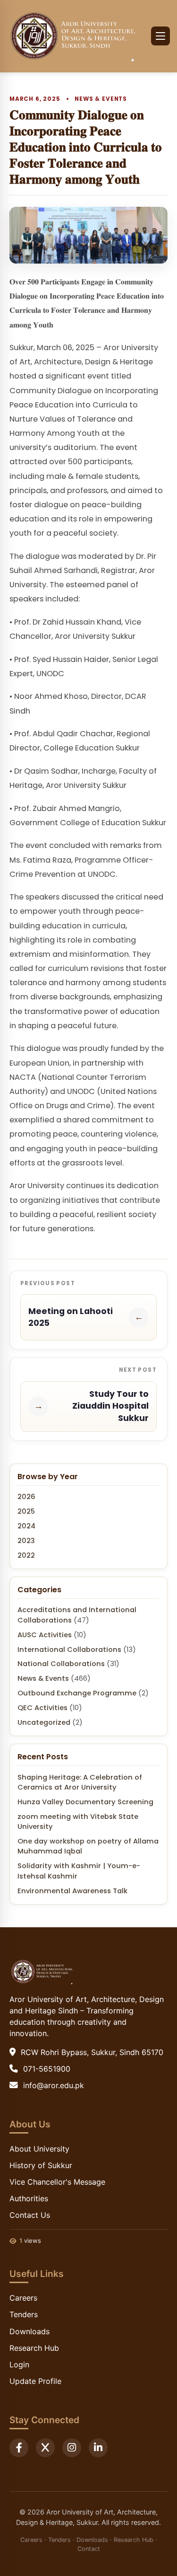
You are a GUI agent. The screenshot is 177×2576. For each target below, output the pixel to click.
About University (39, 2149)
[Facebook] (19, 2448)
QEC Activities (42, 1708)
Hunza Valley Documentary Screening (85, 1802)
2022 (26, 1555)
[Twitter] (45, 2448)
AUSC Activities (45, 1635)
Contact (89, 2549)
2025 (26, 1511)
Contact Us (30, 2215)
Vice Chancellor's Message (57, 2182)
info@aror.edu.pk (54, 2085)
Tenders (24, 2314)
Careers (23, 2298)
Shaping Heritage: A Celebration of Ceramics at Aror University (80, 1782)
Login (19, 2364)
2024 (26, 1526)
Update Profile (35, 2381)
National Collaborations (61, 1664)
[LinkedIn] (98, 2448)
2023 (26, 1541)
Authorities (29, 2198)
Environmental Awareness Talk (72, 1891)
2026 (26, 1497)
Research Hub (34, 2348)
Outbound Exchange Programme (77, 1693)
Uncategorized (44, 1722)
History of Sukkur (41, 2165)
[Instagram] (72, 2448)
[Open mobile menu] (160, 36)
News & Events (101, 99)
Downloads (29, 2331)
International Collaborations (69, 1650)
